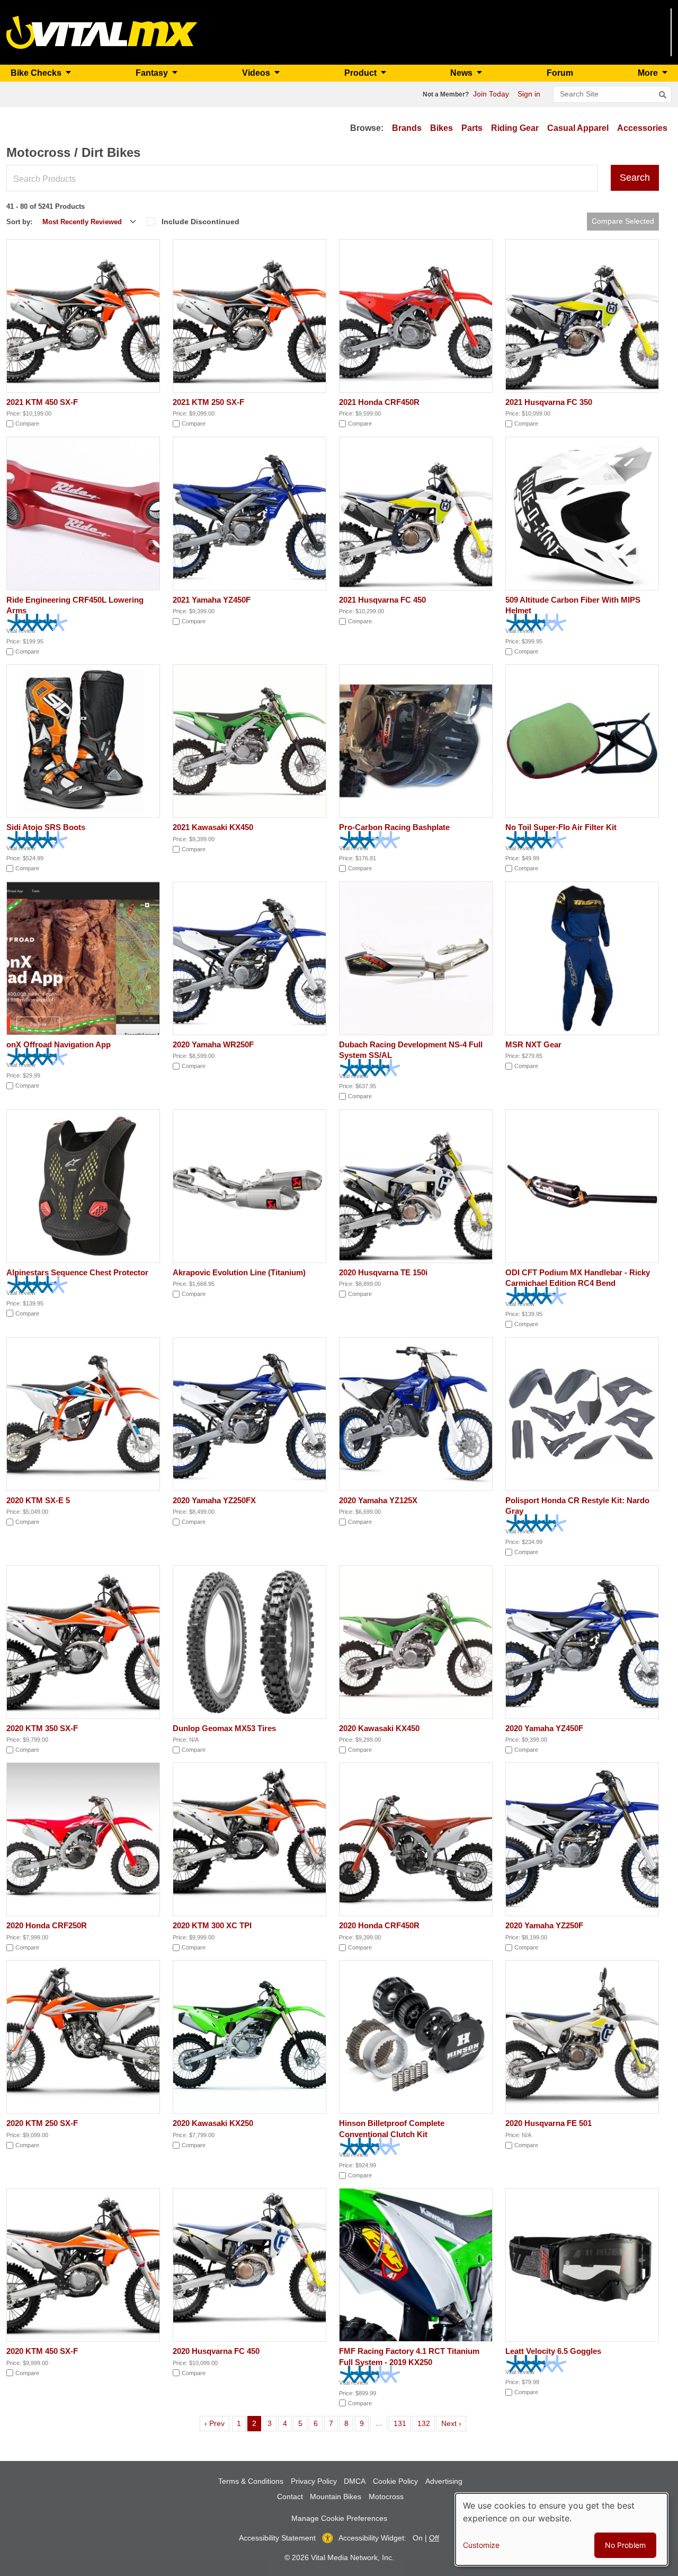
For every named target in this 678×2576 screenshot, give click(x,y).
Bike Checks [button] (37, 73)
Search (635, 178)
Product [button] (362, 73)
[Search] (663, 95)
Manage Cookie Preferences (339, 2518)
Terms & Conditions (251, 2481)
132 (426, 2423)
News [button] (462, 73)
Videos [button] (257, 73)
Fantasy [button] (153, 73)
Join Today (491, 94)
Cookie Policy (395, 2481)
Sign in (529, 94)
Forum (560, 73)
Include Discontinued (200, 222)
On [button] (418, 2538)
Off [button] (434, 2538)
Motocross (386, 2496)
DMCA (355, 2481)
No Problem (625, 2545)
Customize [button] (481, 2545)
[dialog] (561, 2529)
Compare (27, 424)
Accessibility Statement (277, 2538)
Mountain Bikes (336, 2496)
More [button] (649, 73)
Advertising (444, 2481)
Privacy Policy (314, 2481)
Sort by (18, 222)
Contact (290, 2496)
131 (402, 2423)
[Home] (102, 32)
